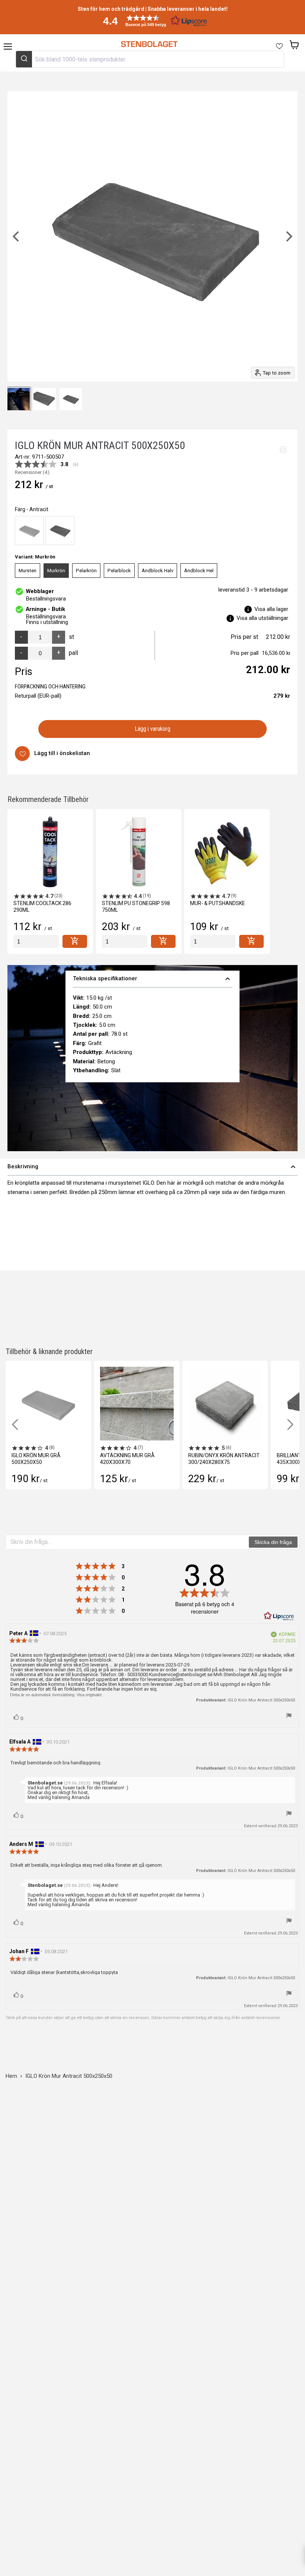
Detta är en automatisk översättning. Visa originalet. (56, 1695)
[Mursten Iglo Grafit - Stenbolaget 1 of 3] (71, 399)
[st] (36, 941)
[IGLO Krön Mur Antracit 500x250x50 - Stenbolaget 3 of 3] (45, 399)
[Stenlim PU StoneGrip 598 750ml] (139, 852)
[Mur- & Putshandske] (227, 852)
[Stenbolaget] (149, 44)
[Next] (288, 236)
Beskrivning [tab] (152, 1167)
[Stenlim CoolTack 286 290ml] (50, 852)
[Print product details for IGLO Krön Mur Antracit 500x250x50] (283, 450)
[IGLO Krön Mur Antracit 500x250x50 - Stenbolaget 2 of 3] (19, 399)
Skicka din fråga (273, 1542)
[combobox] (150, 59)
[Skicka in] (24, 59)
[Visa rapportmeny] (289, 1716)
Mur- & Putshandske (218, 903)
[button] (152, 21)
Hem (11, 2076)
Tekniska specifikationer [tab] (152, 979)
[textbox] (128, 1542)
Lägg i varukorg (153, 729)
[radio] (29, 531)
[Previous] (17, 236)
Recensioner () (32, 472)
